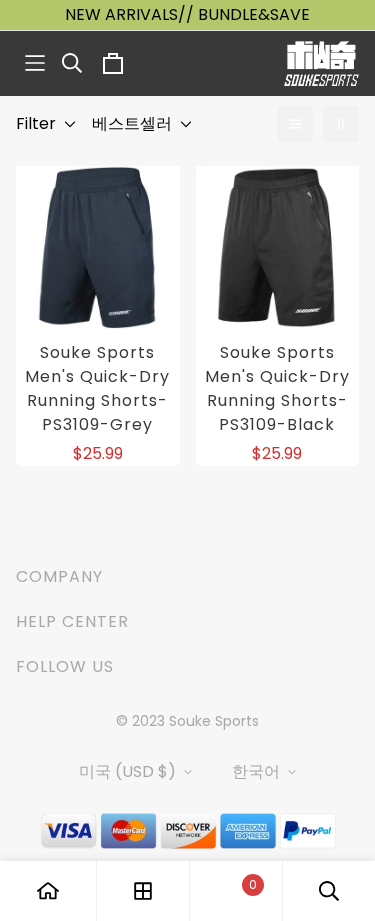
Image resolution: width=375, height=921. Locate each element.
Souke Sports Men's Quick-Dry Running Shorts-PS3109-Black (277, 388)
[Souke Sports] (321, 63)
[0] (236, 891)
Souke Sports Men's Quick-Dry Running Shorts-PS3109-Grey (97, 388)
